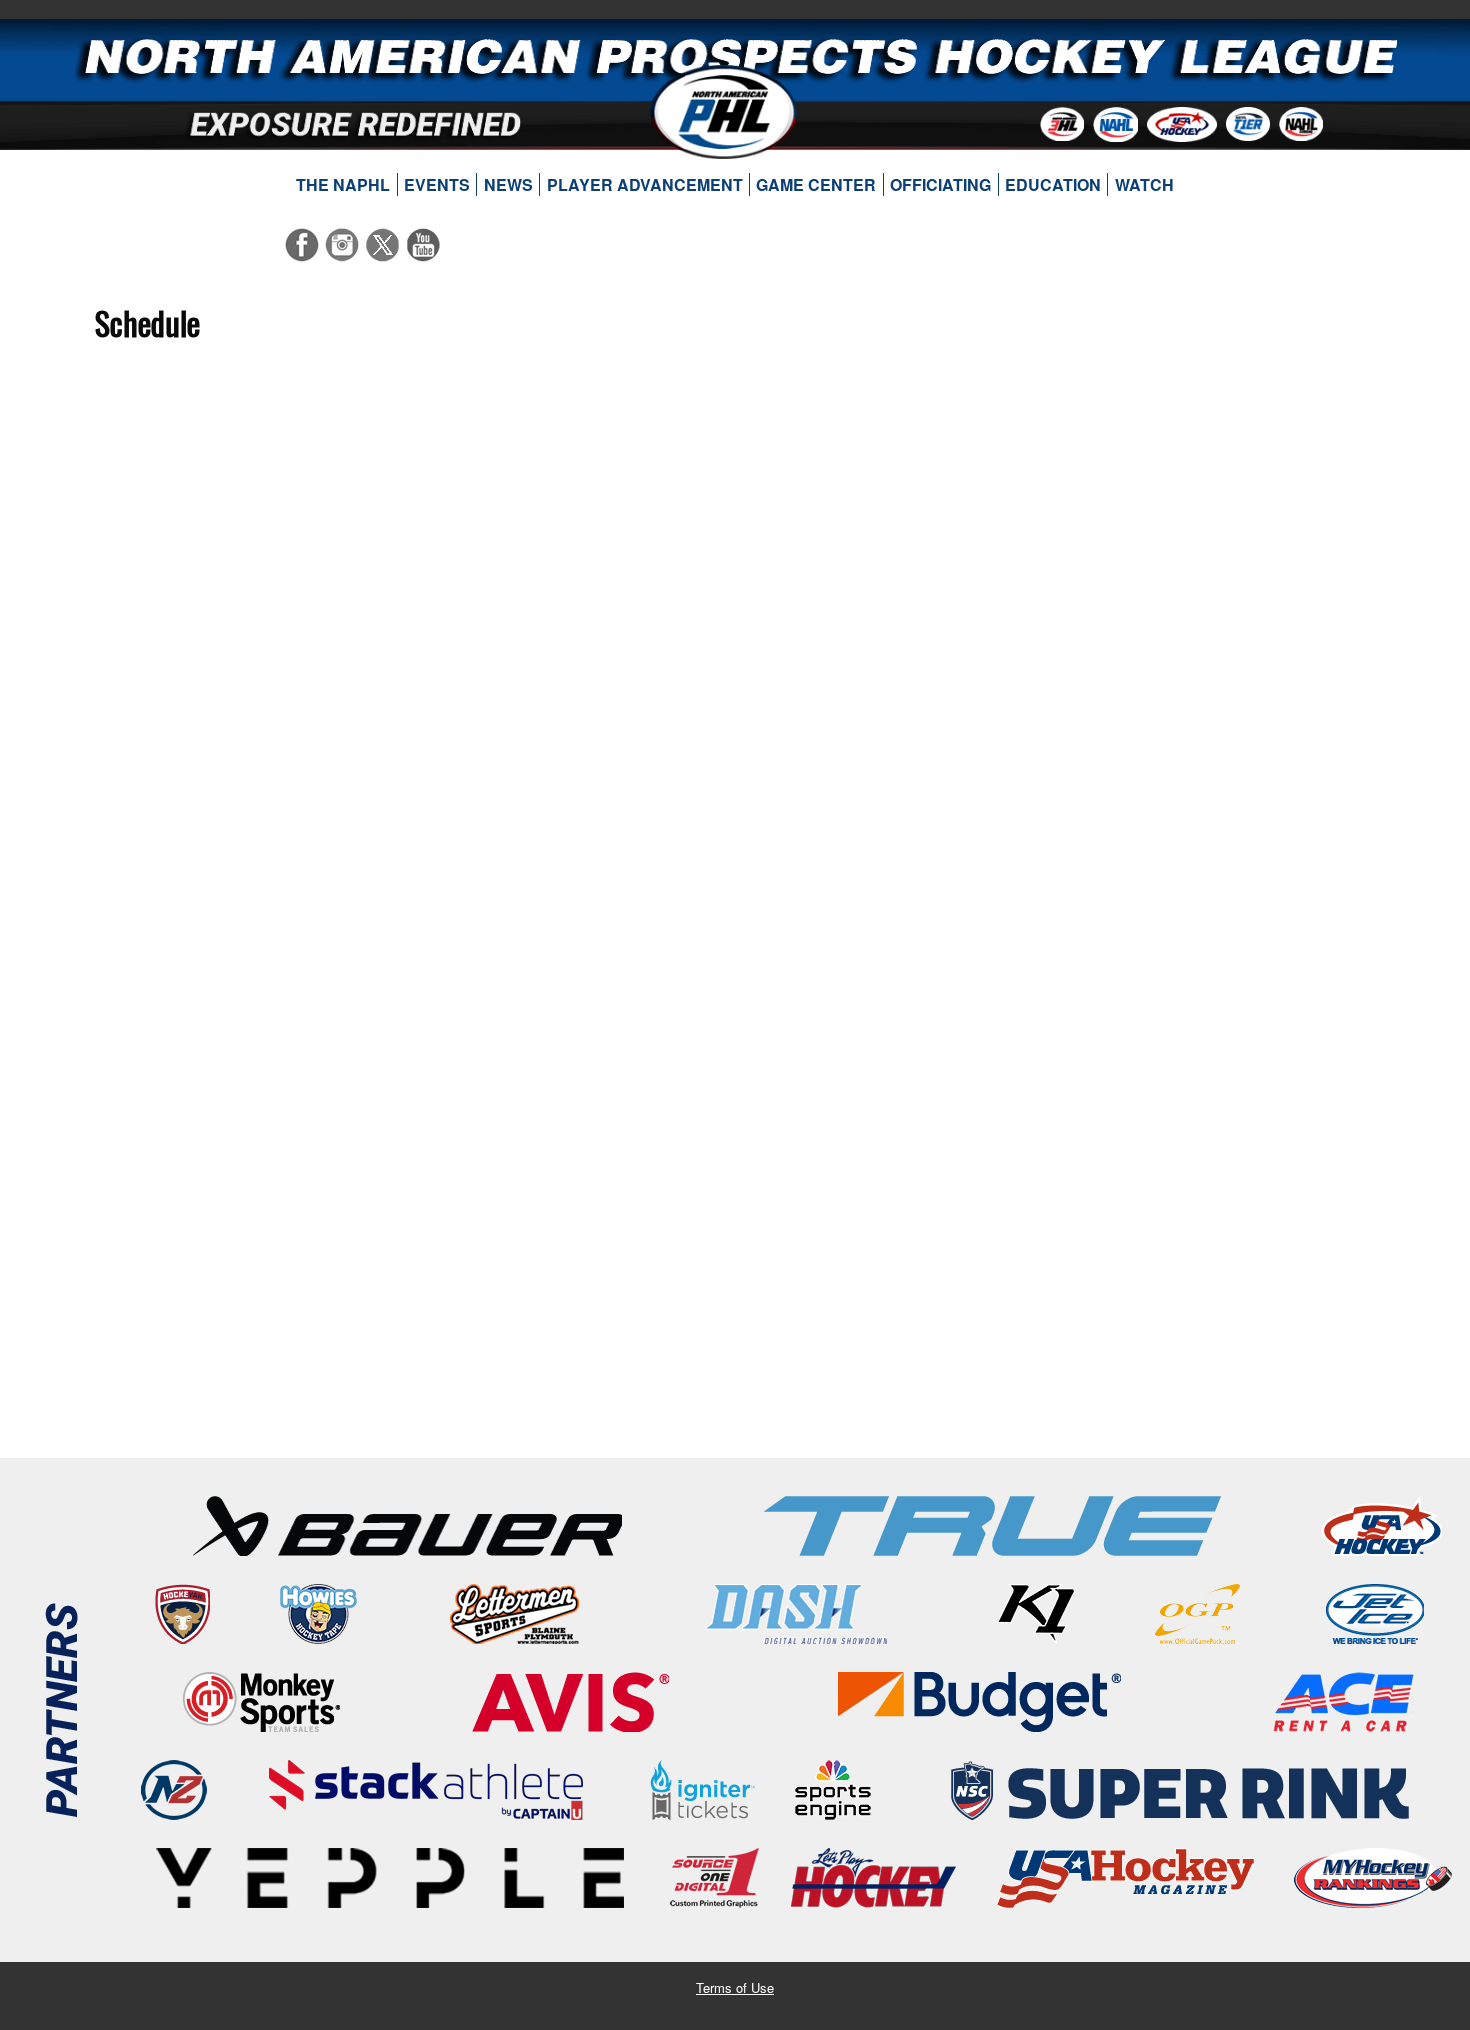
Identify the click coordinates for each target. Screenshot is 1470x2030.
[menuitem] (343, 185)
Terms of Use (735, 1987)
